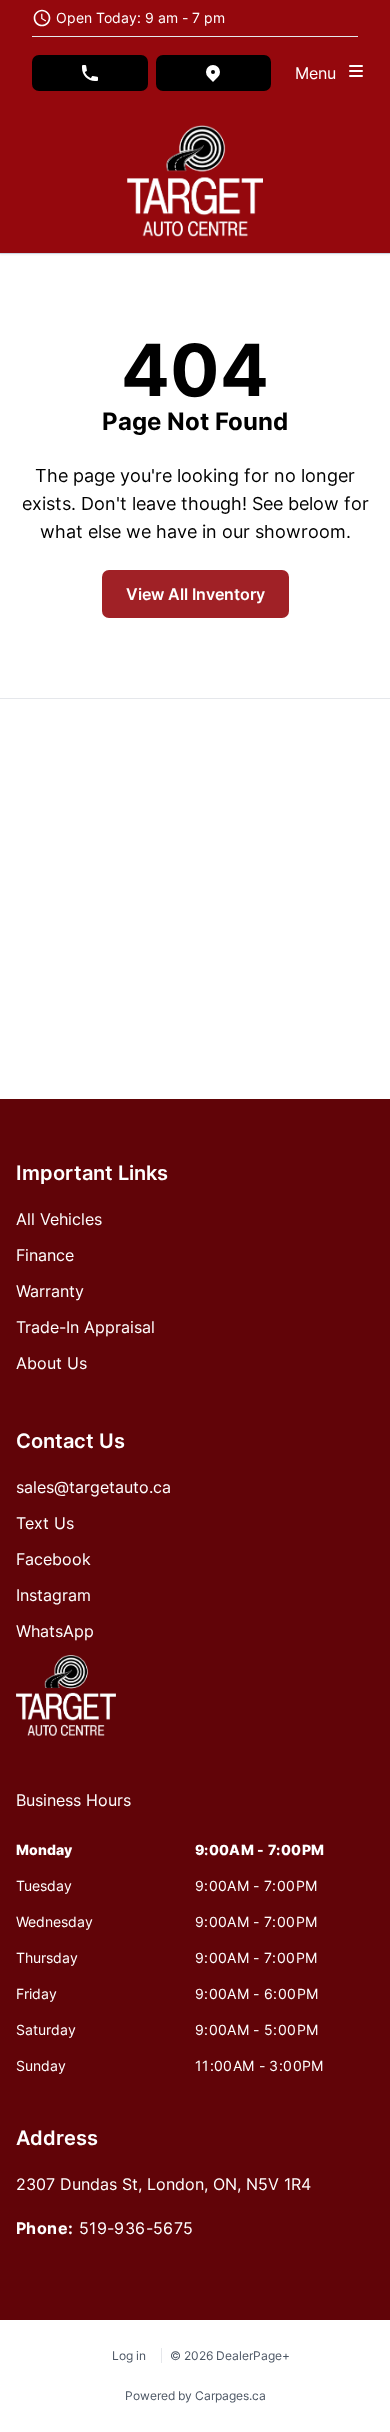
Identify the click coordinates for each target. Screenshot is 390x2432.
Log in (129, 2355)
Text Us (45, 1523)
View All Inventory (195, 594)
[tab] (73, 1810)
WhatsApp (55, 1631)
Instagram (53, 1595)
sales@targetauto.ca (93, 1487)
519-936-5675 (136, 2228)
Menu (320, 73)
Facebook (53, 1559)
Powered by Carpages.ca (195, 2395)
